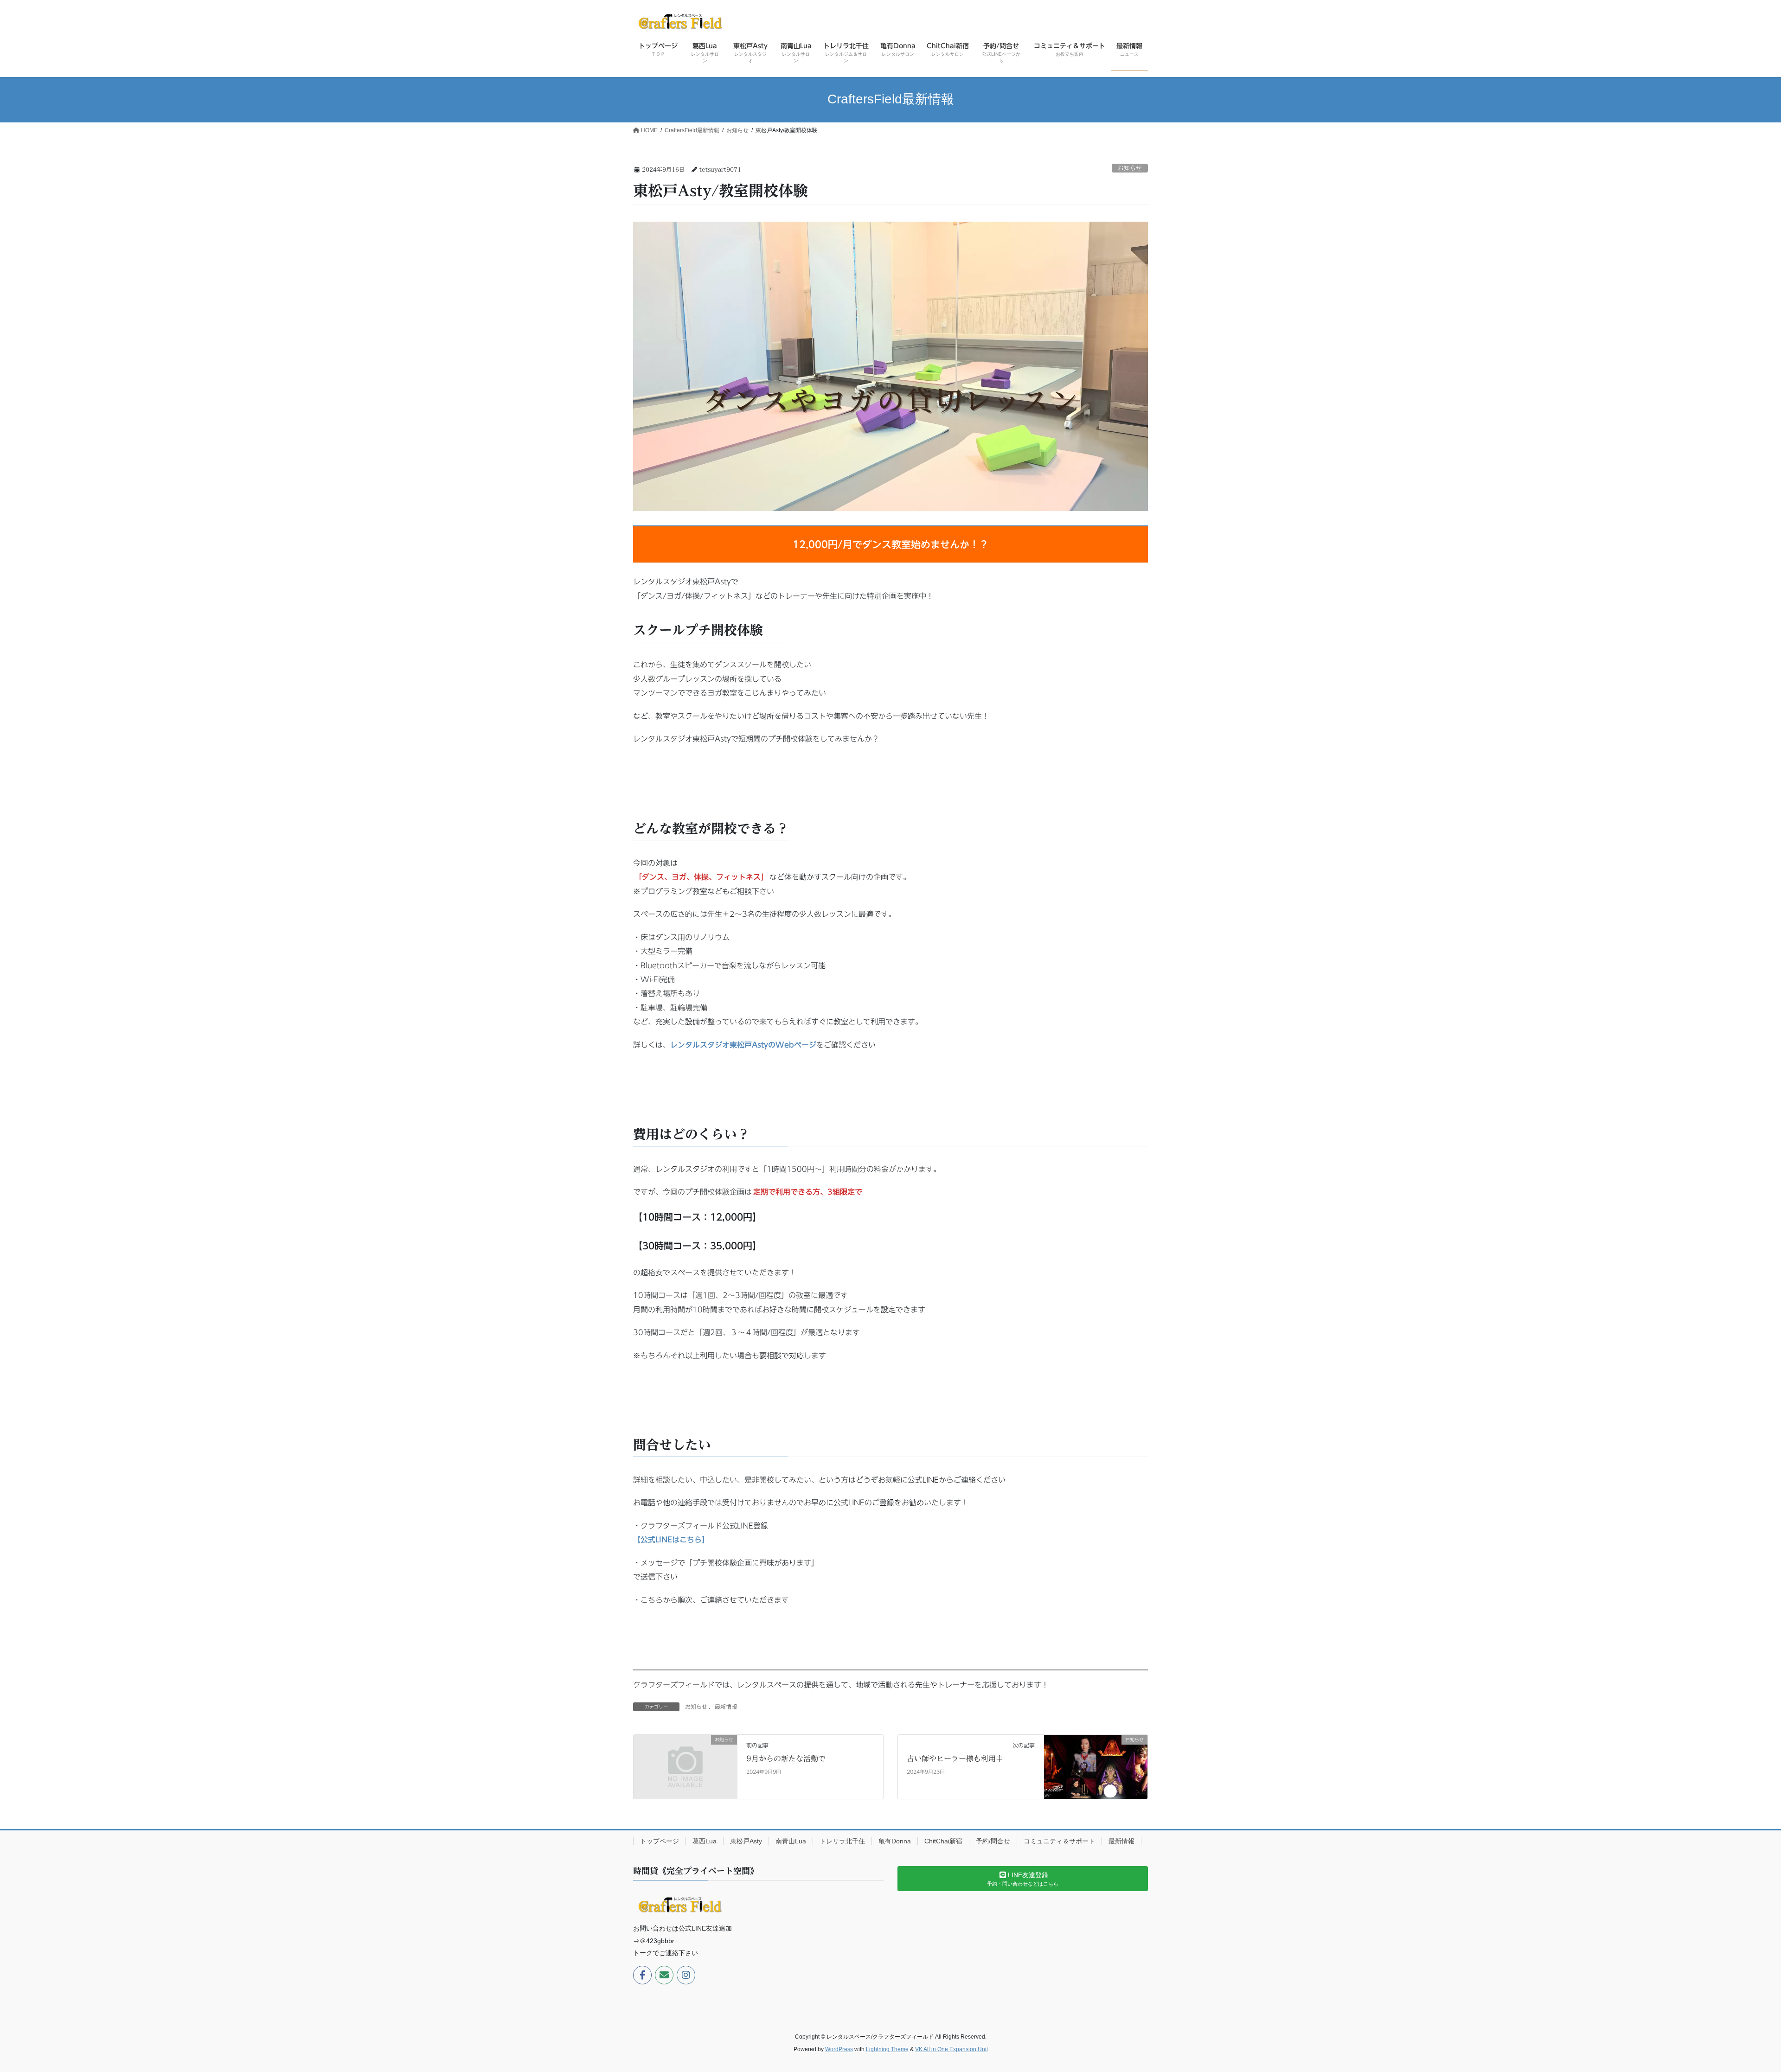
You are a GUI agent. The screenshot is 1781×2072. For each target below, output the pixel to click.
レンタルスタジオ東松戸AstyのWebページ (743, 1045)
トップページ (660, 1841)
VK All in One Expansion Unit (951, 2049)
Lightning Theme (887, 2049)
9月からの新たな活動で (786, 1759)
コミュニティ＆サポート (1059, 1841)
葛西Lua (705, 1841)
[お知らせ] (685, 1766)
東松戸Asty (746, 1841)
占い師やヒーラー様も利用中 (955, 1759)
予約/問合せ (993, 1841)
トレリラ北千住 (842, 1841)
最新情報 (726, 1707)
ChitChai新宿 (943, 1841)
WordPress (839, 2049)
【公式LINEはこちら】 (671, 1540)
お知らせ (1130, 168)
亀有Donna (895, 1841)
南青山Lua (791, 1841)
